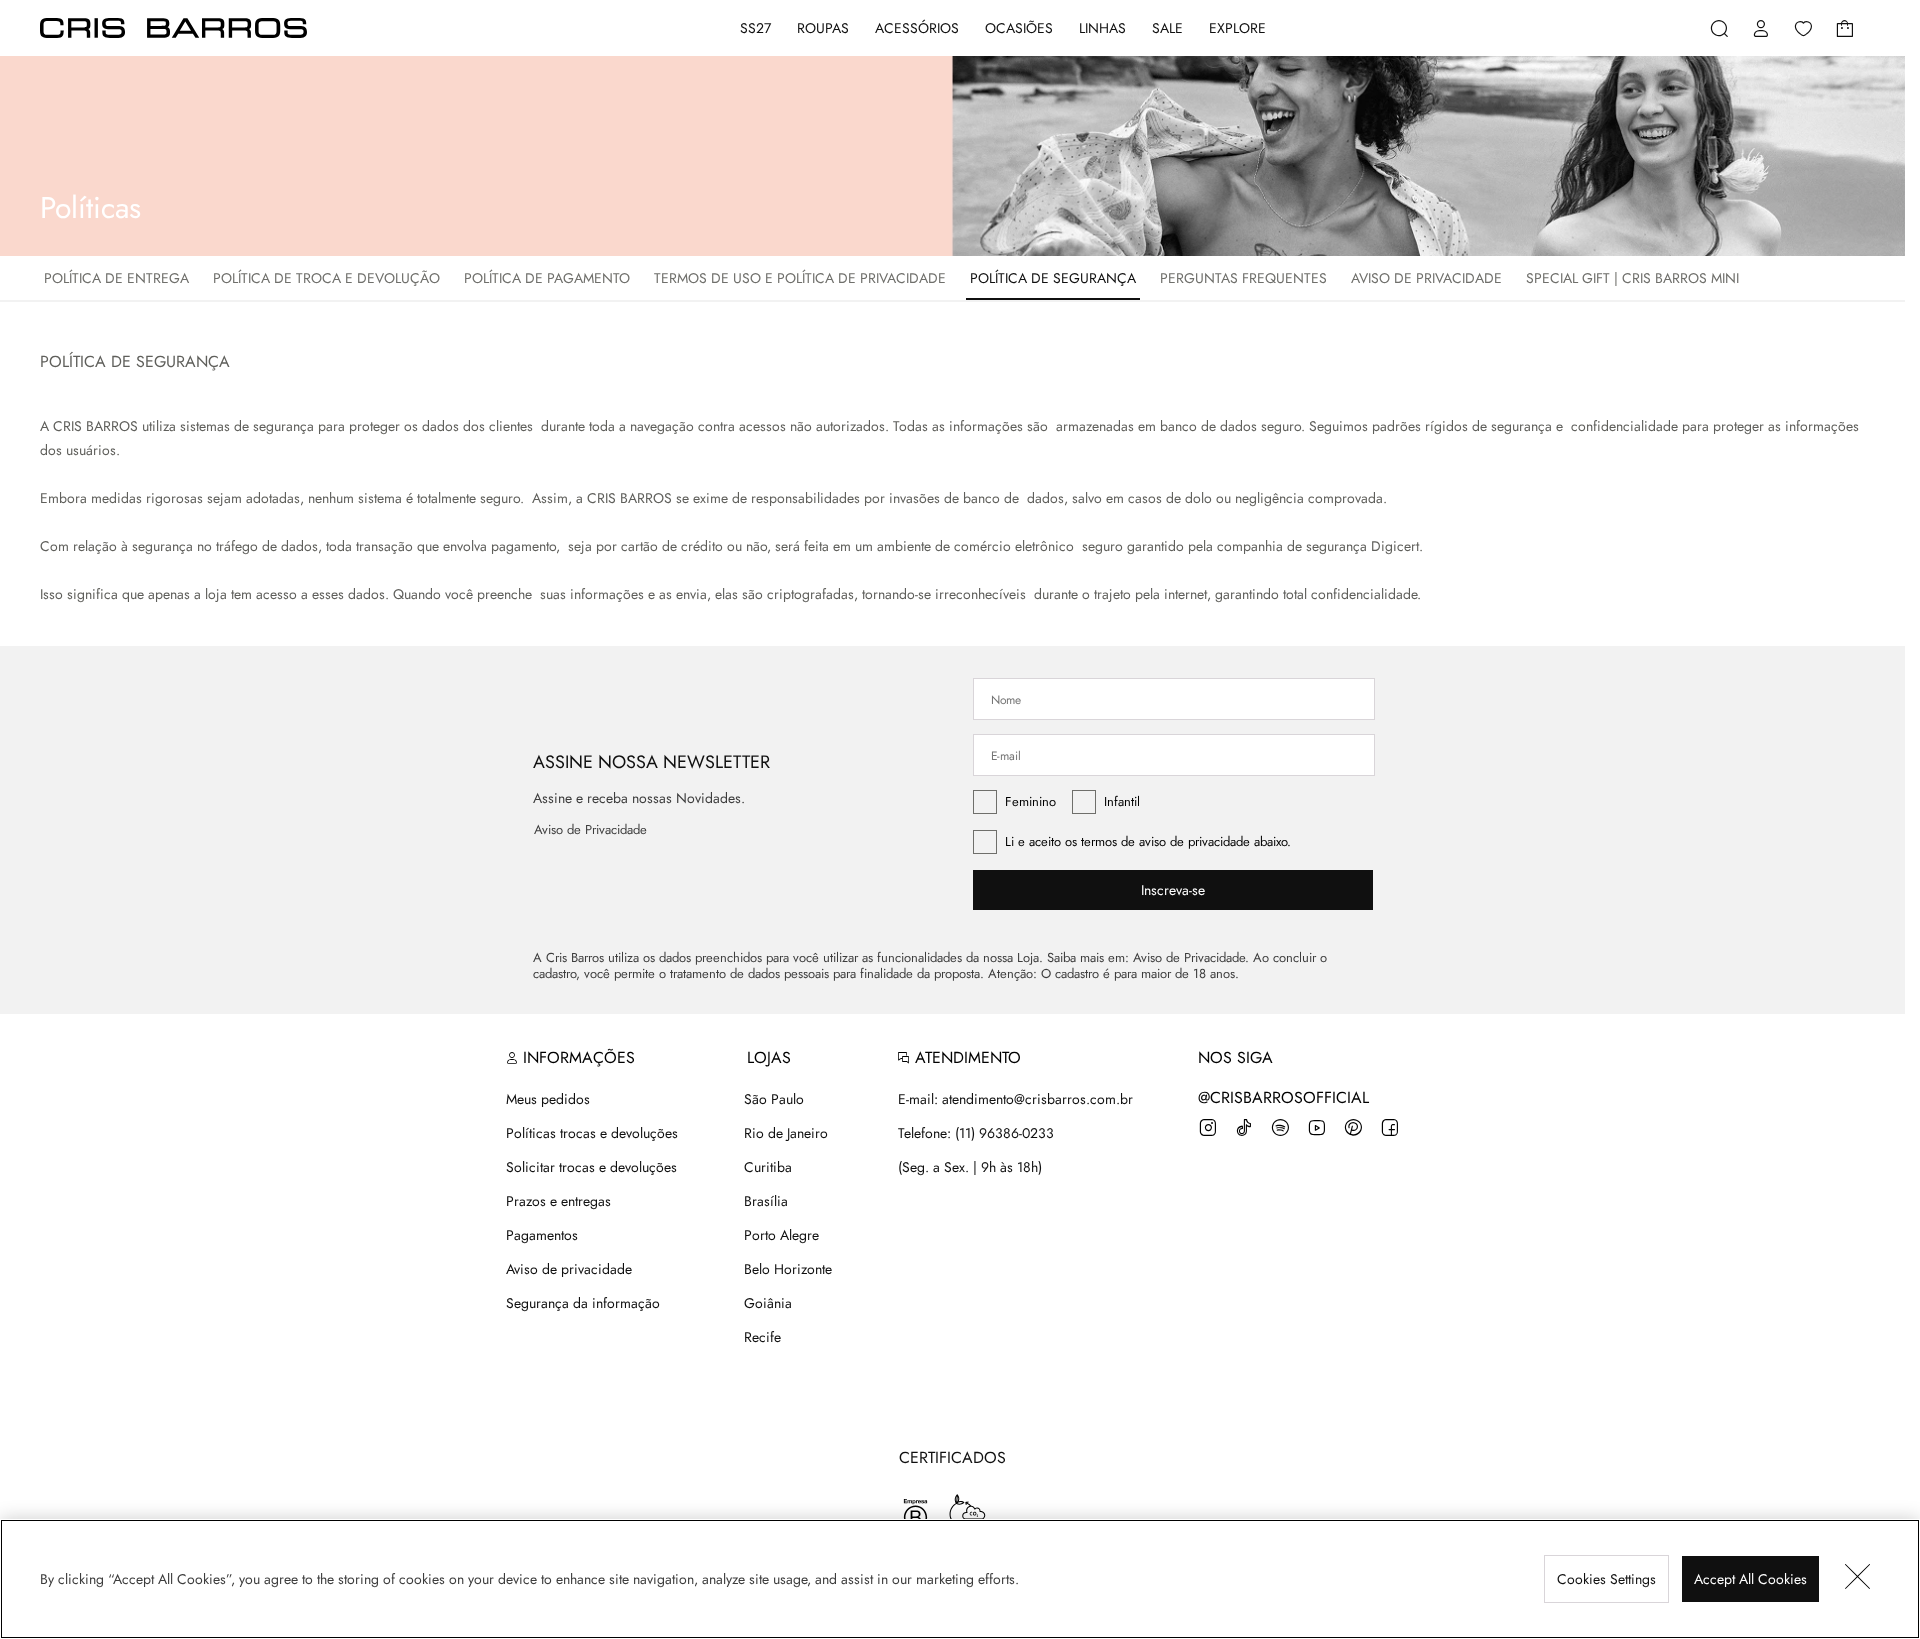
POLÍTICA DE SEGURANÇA (1053, 278)
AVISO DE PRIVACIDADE (1426, 278)
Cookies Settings (1606, 1579)
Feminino (1030, 801)
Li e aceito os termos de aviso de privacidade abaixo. (1148, 841)
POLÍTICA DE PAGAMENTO (547, 278)
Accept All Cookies (1750, 1579)
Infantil (1122, 801)
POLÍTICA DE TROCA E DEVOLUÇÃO (326, 278)
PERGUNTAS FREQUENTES (1243, 278)
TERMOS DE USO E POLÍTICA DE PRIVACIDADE (800, 278)
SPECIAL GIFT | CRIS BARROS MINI (1632, 278)
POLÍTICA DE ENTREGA (116, 278)
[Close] (1858, 1579)
